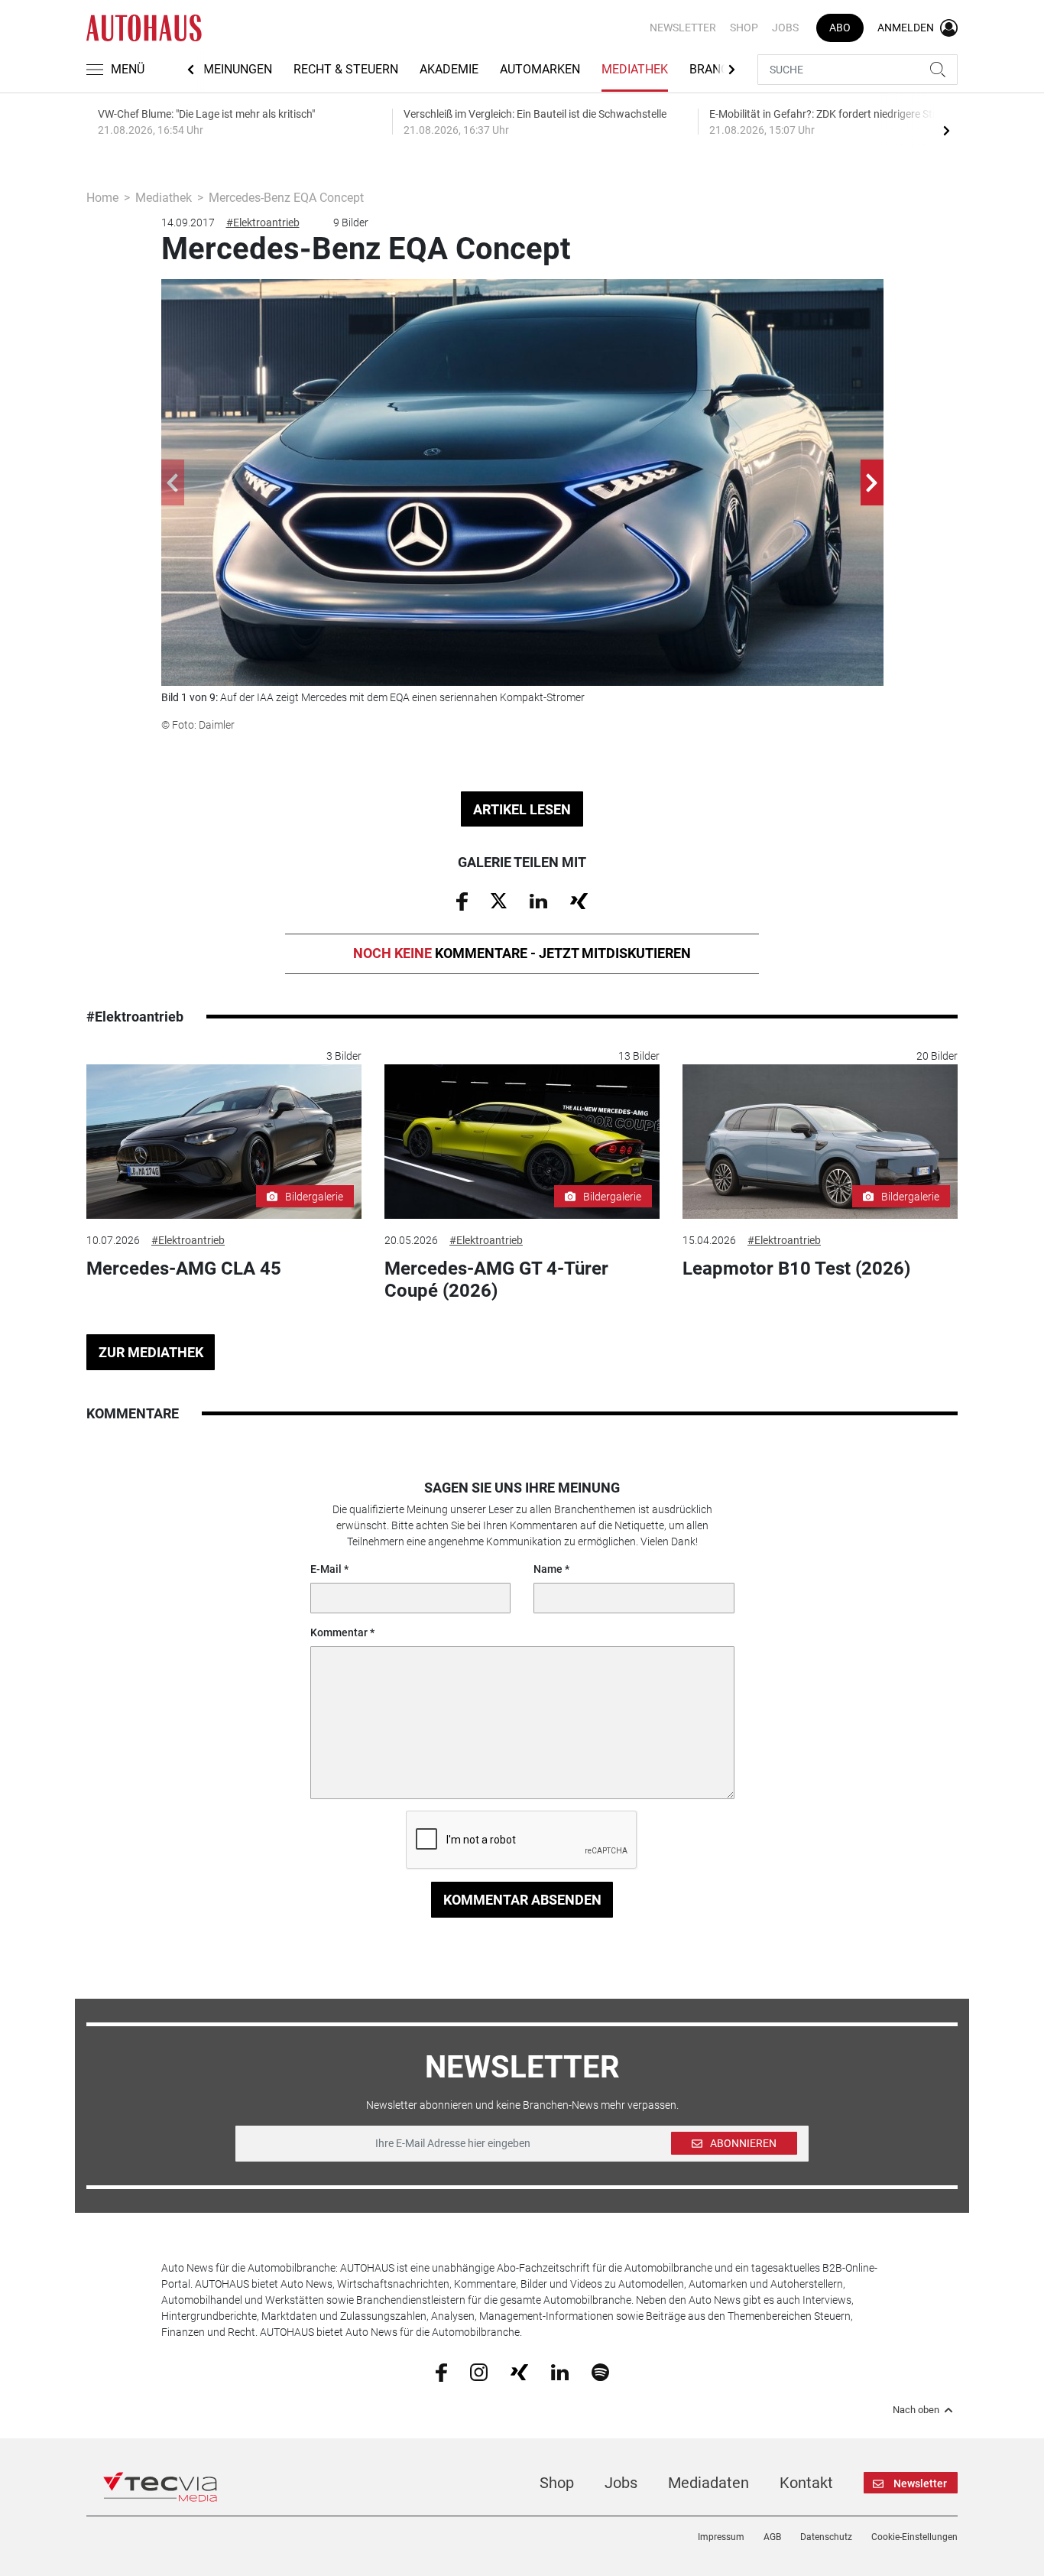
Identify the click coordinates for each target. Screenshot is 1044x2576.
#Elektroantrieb (263, 223)
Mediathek (635, 69)
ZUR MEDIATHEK (151, 1352)
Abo (840, 28)
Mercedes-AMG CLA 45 (184, 1269)
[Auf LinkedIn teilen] (538, 900)
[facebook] (441, 2371)
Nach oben (916, 2410)
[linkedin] (560, 2371)
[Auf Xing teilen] (579, 900)
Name (548, 1569)
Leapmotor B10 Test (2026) (796, 1269)
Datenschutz (826, 2537)
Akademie (449, 69)
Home (102, 198)
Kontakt (806, 2483)
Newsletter (683, 28)
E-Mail (326, 1569)
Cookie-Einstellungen (914, 2537)
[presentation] (946, 130)
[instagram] (479, 2371)
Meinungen (238, 69)
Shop (744, 28)
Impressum (721, 2537)
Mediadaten (708, 2483)
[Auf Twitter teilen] (499, 900)
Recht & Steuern (346, 69)
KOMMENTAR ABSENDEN (522, 1900)
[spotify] (600, 2371)
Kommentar (339, 1632)
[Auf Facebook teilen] (462, 901)
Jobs (785, 28)
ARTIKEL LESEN (522, 809)
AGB (772, 2537)
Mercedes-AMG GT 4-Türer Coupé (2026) (496, 1280)
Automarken (540, 69)
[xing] (519, 2371)
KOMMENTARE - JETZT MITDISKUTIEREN (522, 953)
